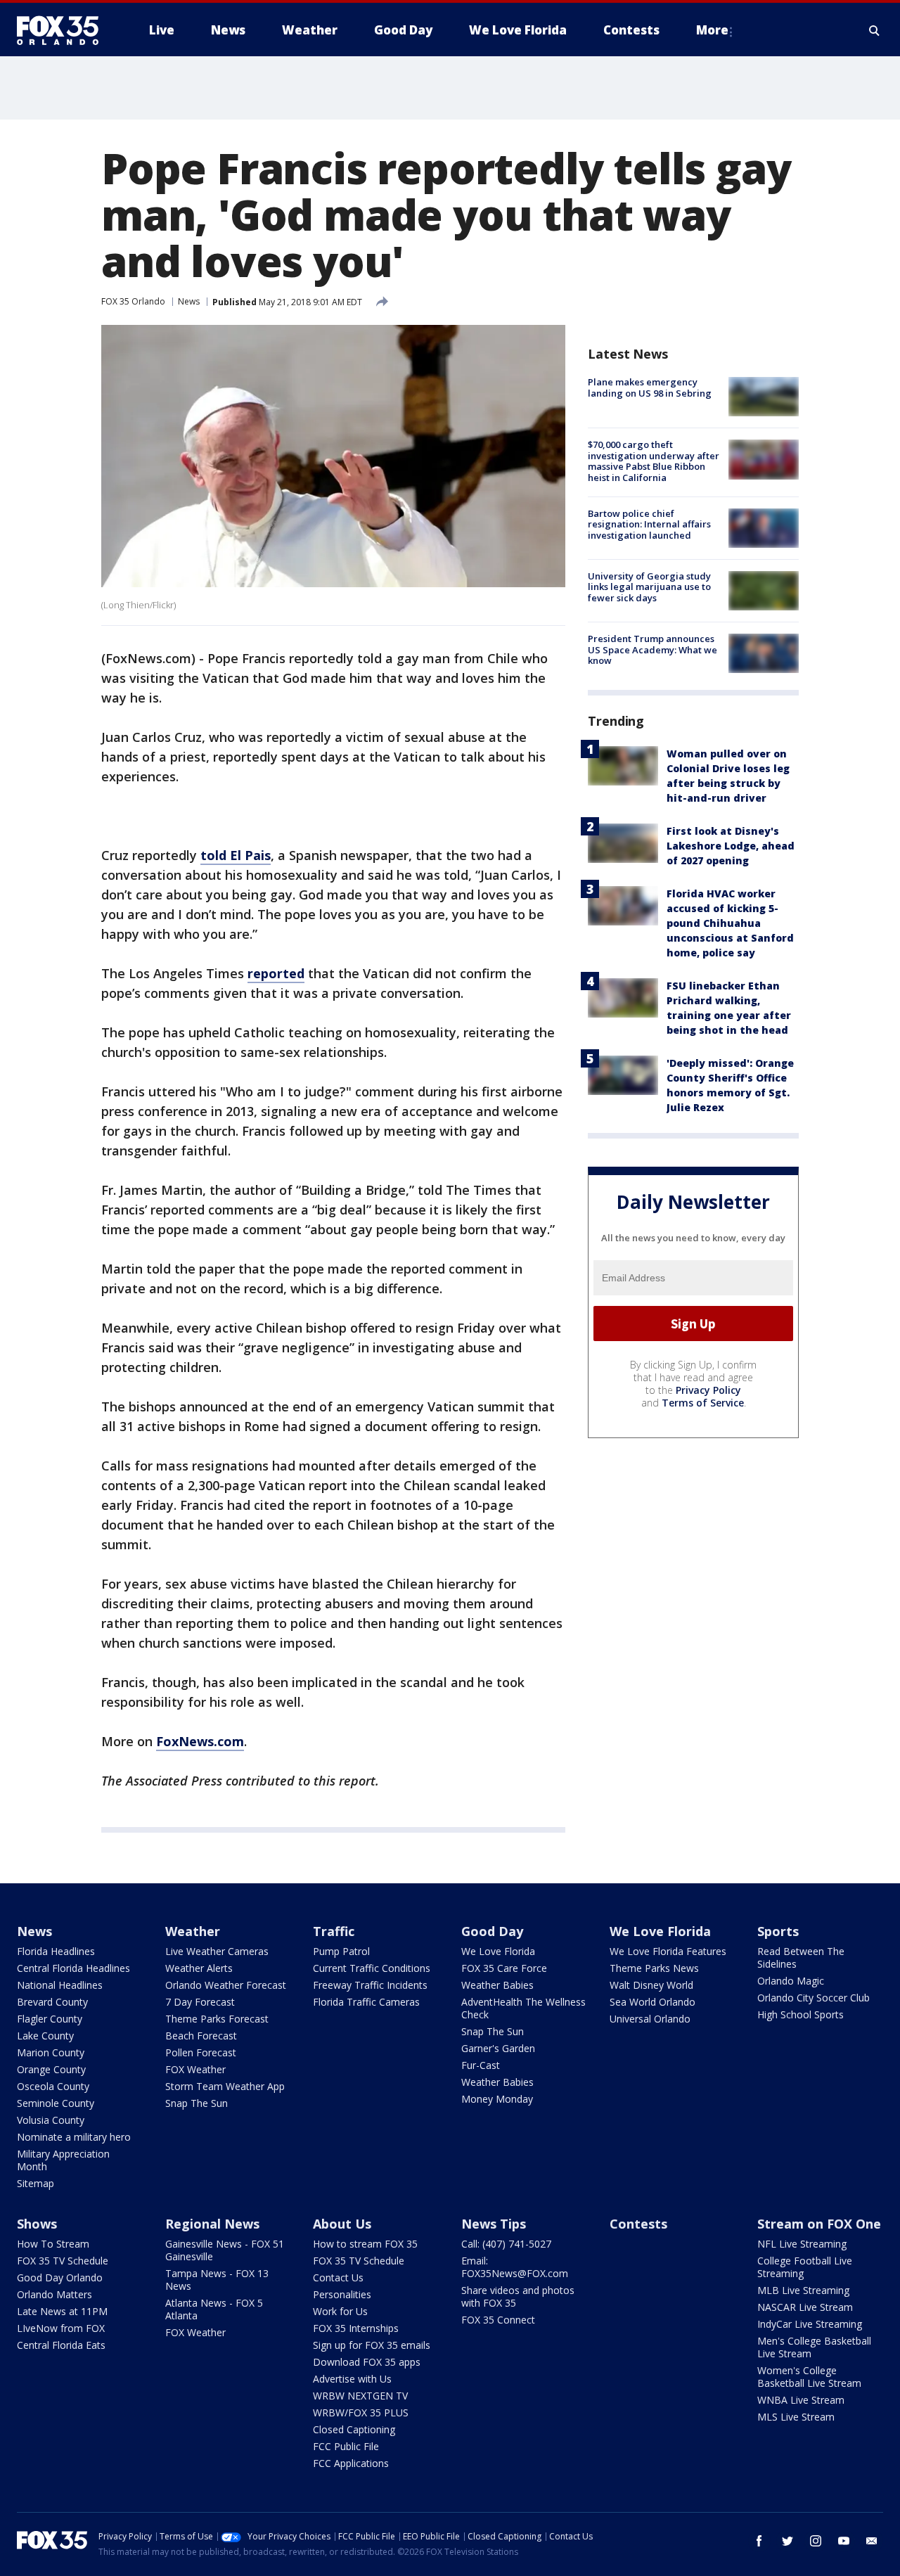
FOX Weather (195, 2069)
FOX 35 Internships (356, 2328)
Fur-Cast (481, 2065)
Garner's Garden (498, 2048)
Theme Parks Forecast (217, 2019)
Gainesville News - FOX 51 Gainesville (225, 2250)
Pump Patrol (341, 1951)
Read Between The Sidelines (801, 1957)
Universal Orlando (650, 2019)
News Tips (494, 2224)
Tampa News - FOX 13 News (217, 2280)
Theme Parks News (654, 1968)
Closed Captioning (354, 2429)
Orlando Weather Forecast (226, 1985)
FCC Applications (351, 2463)
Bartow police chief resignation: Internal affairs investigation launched (649, 524)
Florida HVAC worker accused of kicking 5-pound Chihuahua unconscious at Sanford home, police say (730, 923)
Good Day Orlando (60, 2277)
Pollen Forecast (201, 2052)
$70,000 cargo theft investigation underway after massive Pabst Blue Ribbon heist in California (654, 461)
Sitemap (36, 2183)
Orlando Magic (791, 1981)
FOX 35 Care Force (504, 1968)
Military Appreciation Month (63, 2160)
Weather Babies (497, 1985)
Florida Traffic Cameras (366, 2002)
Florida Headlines (56, 1951)
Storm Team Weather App (225, 2086)
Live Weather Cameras (217, 1951)
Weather (193, 1931)
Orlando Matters (54, 2294)
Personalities (342, 2294)
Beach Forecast (201, 2036)
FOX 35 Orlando (133, 301)
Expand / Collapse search (875, 30)
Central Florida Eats (61, 2345)
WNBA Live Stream (801, 2400)
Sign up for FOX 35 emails (372, 2345)
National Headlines (60, 1985)
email (872, 2541)
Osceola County (53, 2086)
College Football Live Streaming (805, 2267)
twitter (787, 2541)
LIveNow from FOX (61, 2328)
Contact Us (338, 2277)
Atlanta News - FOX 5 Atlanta (214, 2309)
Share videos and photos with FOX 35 (518, 2296)
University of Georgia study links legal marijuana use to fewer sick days (649, 587)
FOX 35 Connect (498, 2320)
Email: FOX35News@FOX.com (515, 2267)
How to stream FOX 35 (365, 2244)
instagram (816, 2541)
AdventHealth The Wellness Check (523, 2008)
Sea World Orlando (652, 2002)
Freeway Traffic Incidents (370, 1985)
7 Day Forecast (200, 2002)
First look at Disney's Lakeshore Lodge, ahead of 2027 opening (731, 846)
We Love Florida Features (668, 1951)
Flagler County (50, 2019)
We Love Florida (498, 1951)
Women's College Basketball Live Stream (809, 2377)
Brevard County (52, 2002)
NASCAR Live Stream (805, 2307)
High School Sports (801, 2014)
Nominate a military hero (74, 2137)
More (712, 30)
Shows (37, 2224)
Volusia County (51, 2120)
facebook (759, 2541)
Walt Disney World (651, 1985)
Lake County (45, 2036)
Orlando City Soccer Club (814, 1998)
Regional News (212, 2224)
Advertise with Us (352, 2379)
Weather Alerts (199, 1968)
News (189, 301)
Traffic (334, 1931)
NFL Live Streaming (802, 2244)
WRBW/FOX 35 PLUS (361, 2412)
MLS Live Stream (796, 2417)
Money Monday (497, 2099)
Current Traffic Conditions (372, 1968)
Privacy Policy (708, 1390)
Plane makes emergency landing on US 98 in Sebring (650, 387)
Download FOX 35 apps (367, 2362)
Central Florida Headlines (73, 1968)
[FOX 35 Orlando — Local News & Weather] (63, 30)
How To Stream (53, 2244)
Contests (638, 2224)
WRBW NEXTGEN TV (360, 2396)
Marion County (51, 2052)
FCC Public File (346, 2446)
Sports (778, 1931)
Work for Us (340, 2311)
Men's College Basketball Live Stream (814, 2347)
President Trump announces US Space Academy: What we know (652, 649)
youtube (844, 2541)
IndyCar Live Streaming (810, 2324)
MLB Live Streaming (803, 2290)
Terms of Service (703, 1403)
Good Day (492, 1931)
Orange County (51, 2069)
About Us (342, 2224)
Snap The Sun (197, 2103)
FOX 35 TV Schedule (63, 2261)
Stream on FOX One (819, 2224)
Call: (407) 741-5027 (506, 2244)
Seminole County (56, 2103)
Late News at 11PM (62, 2311)
